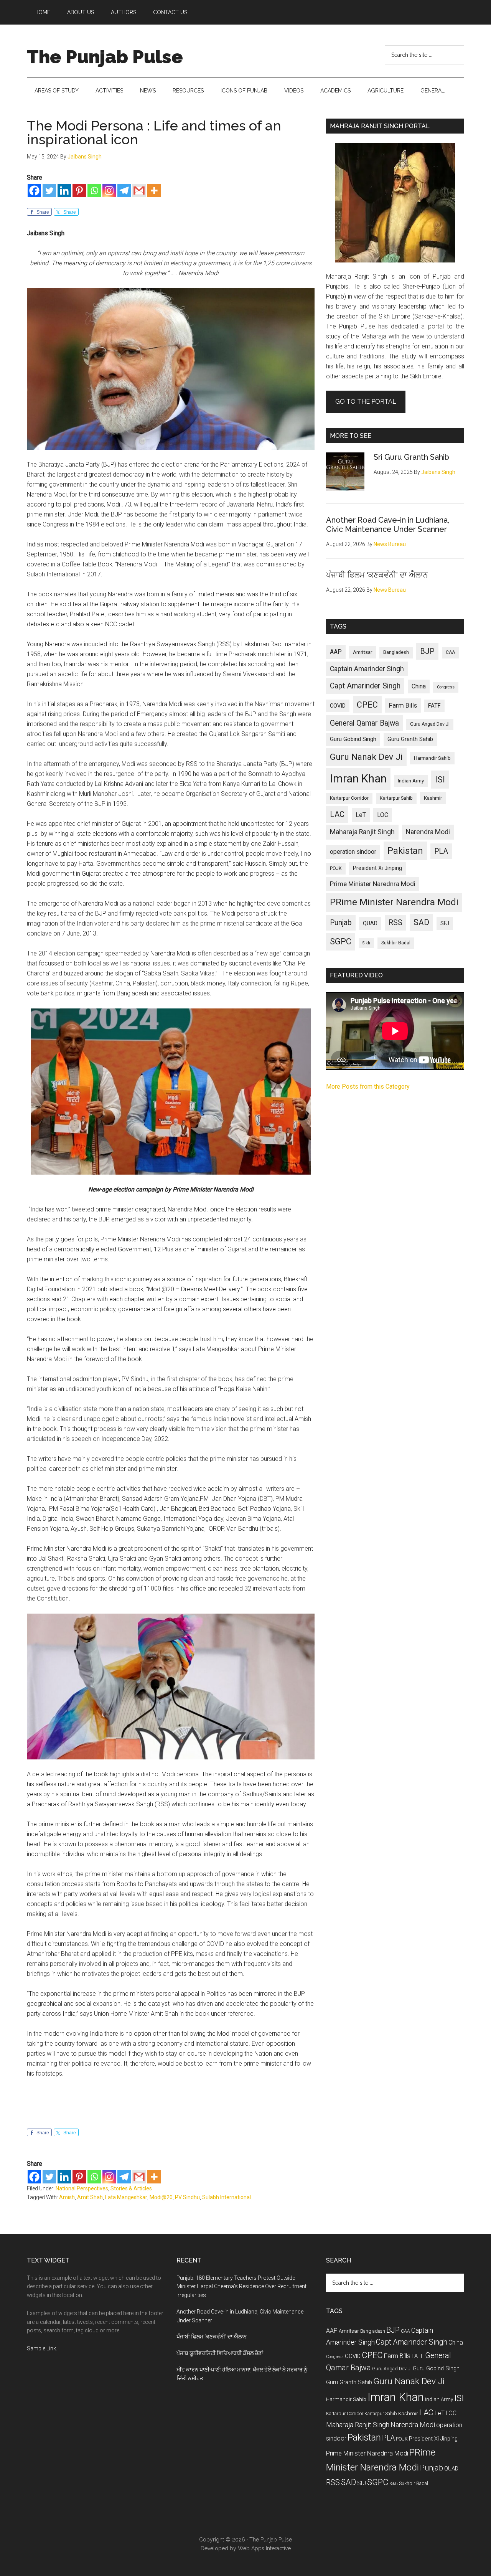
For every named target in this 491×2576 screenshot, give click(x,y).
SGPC (341, 941)
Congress (446, 687)
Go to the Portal (366, 402)
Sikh (366, 943)
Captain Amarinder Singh (367, 669)
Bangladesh (396, 652)
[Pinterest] (79, 191)
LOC (383, 815)
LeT (361, 815)
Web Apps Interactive (264, 2548)
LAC (337, 814)
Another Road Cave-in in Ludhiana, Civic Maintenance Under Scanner (388, 525)
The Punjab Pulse (105, 57)
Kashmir (433, 798)
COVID (338, 706)
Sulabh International (227, 2197)
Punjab (341, 923)
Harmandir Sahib (432, 758)
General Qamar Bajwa (364, 723)
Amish (67, 2197)
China (419, 686)
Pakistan (405, 851)
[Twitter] (49, 191)
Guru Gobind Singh (353, 739)
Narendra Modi (428, 832)
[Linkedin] (64, 191)
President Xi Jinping (377, 868)
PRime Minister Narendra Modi (394, 902)
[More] (154, 191)
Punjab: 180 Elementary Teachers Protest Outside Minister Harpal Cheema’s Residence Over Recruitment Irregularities (241, 2287)
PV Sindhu (187, 2197)
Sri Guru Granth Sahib (411, 457)
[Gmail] (139, 191)
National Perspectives (82, 2188)
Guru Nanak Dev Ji (366, 757)
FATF (434, 706)
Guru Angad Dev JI (430, 724)
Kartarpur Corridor (349, 798)
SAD (421, 922)
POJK (336, 868)
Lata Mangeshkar (126, 2197)
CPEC (367, 705)
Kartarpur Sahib (396, 798)
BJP (427, 651)
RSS (395, 923)
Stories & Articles (131, 2188)
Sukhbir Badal (396, 943)
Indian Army (411, 781)
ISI (440, 780)
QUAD (370, 923)
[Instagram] (109, 191)
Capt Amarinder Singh (365, 686)
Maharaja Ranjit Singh (362, 832)
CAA (450, 652)
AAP (336, 652)
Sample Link (41, 2348)
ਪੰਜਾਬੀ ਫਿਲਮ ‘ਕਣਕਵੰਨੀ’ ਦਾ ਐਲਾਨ (377, 575)
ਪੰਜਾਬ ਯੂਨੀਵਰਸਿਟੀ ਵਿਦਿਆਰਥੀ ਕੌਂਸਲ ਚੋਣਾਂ (220, 2353)
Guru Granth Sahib (410, 739)
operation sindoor (353, 852)
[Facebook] (34, 191)
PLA (441, 851)
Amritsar (362, 652)
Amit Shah (90, 2197)
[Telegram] (124, 191)
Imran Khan (358, 779)
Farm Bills (403, 705)
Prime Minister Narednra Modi (373, 884)
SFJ (445, 923)
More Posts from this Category (368, 1087)
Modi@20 (161, 2197)
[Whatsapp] (94, 191)
